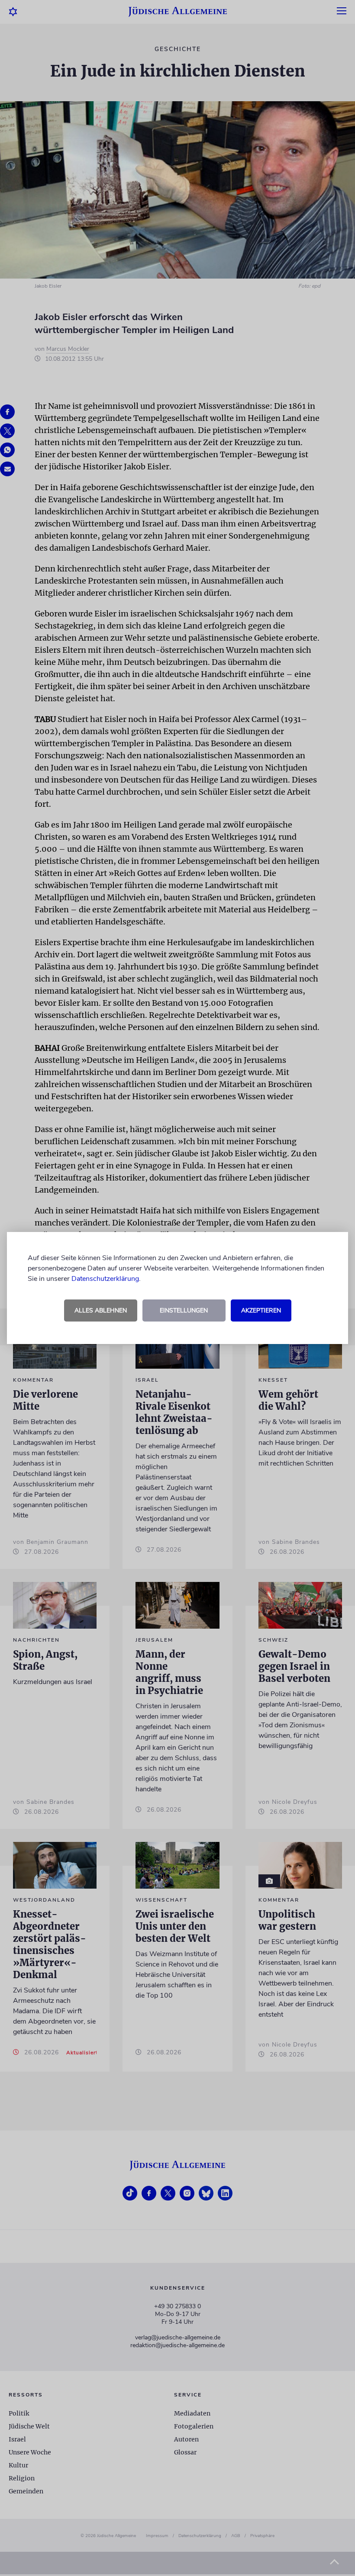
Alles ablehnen (101, 1310)
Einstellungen (184, 1310)
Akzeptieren (261, 1310)
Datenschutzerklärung (105, 1279)
